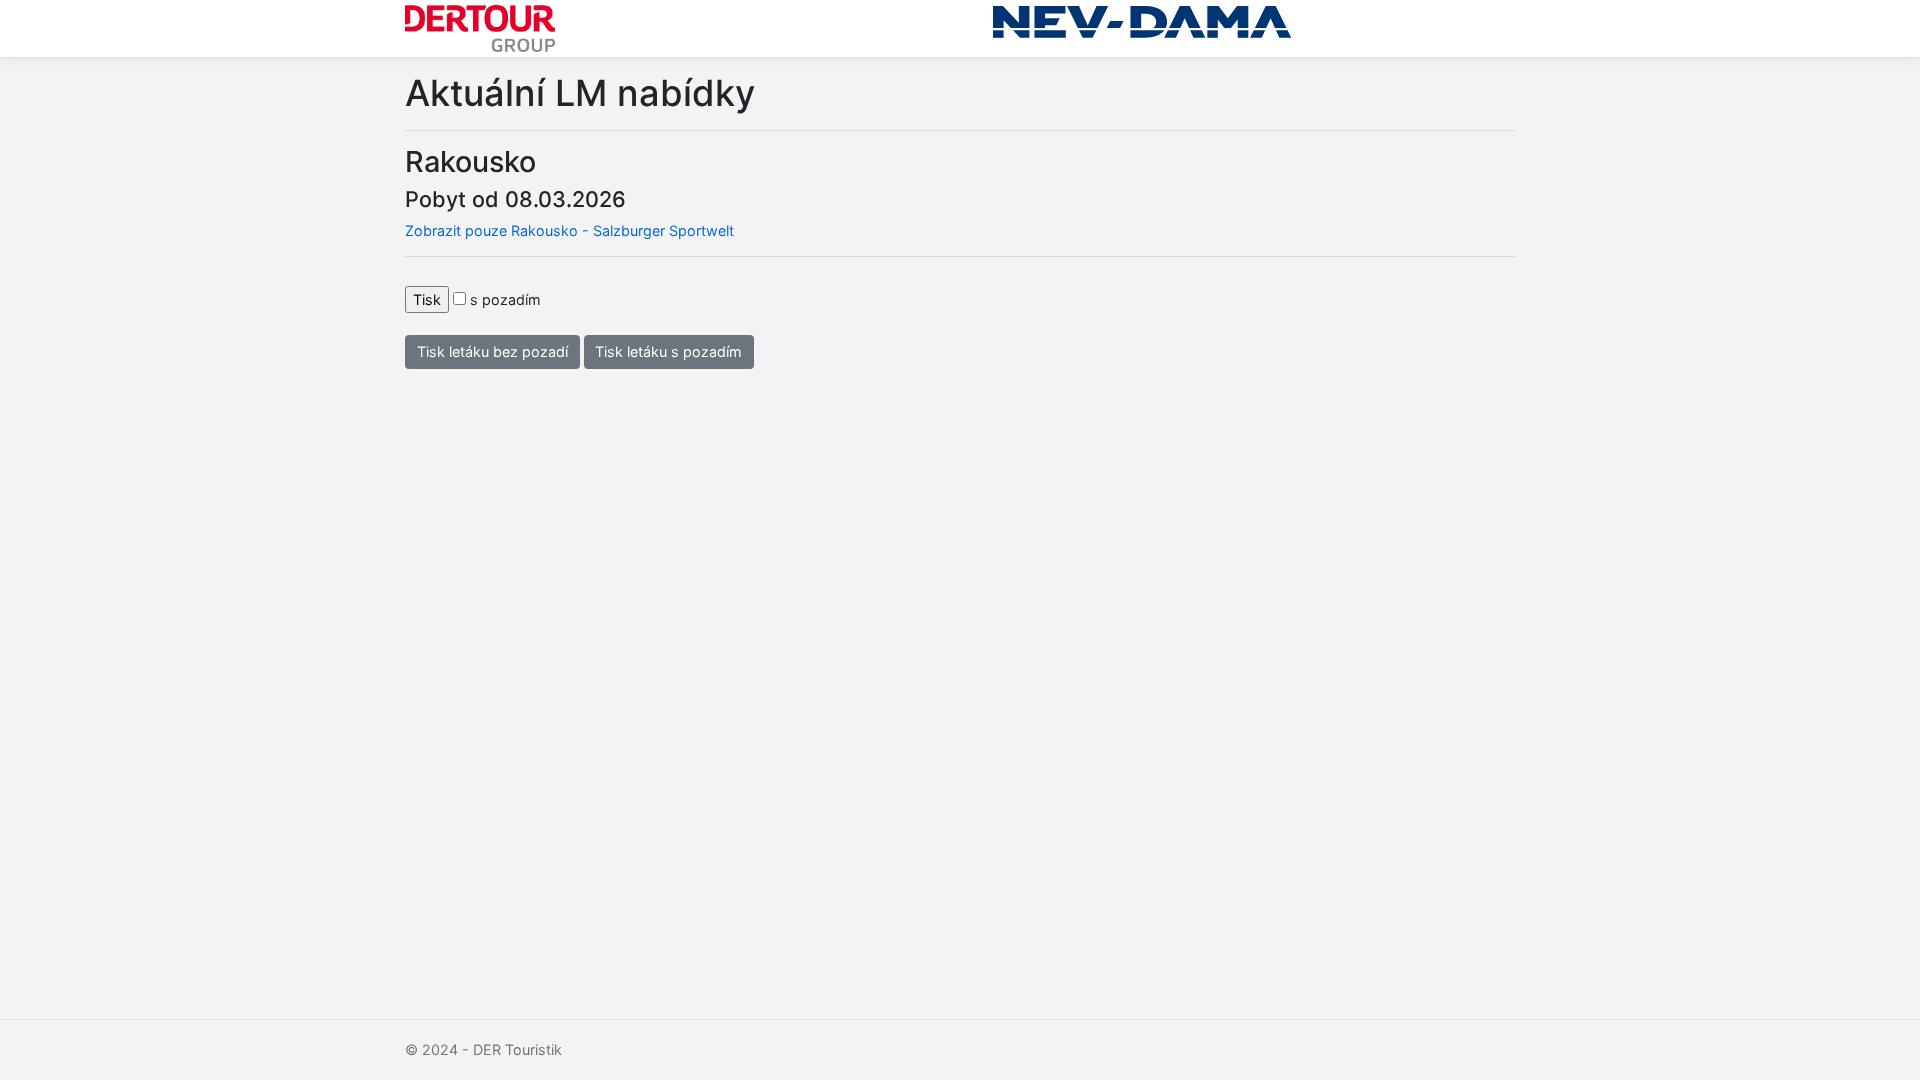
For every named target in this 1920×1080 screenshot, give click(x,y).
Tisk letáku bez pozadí (492, 351)
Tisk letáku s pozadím (668, 351)
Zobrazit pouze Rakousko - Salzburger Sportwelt (569, 230)
